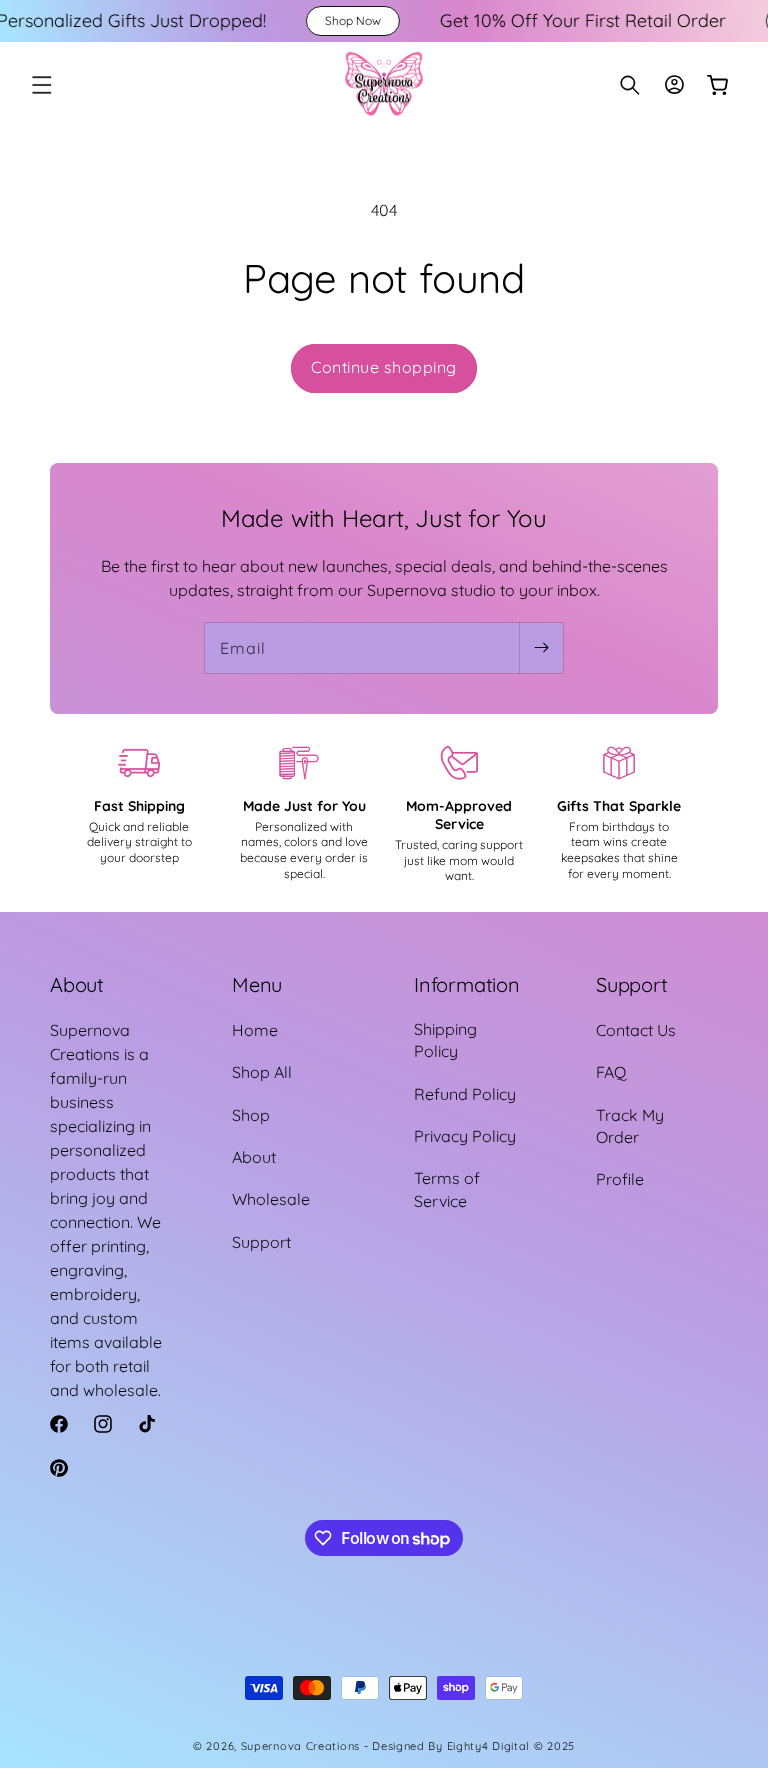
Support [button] (632, 984)
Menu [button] (257, 984)
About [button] (77, 984)
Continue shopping (384, 367)
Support (261, 1242)
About (254, 1157)
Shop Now (299, 20)
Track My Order (630, 1126)
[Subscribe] (541, 648)
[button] (42, 85)
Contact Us (636, 1030)
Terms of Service (447, 1189)
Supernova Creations (300, 1746)
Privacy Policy (465, 1136)
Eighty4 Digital (490, 1746)
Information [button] (467, 984)
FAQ (611, 1072)
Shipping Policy (445, 1040)
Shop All (262, 1072)
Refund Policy (465, 1094)
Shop (251, 1115)
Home (255, 1030)
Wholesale (271, 1199)
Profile (620, 1179)
